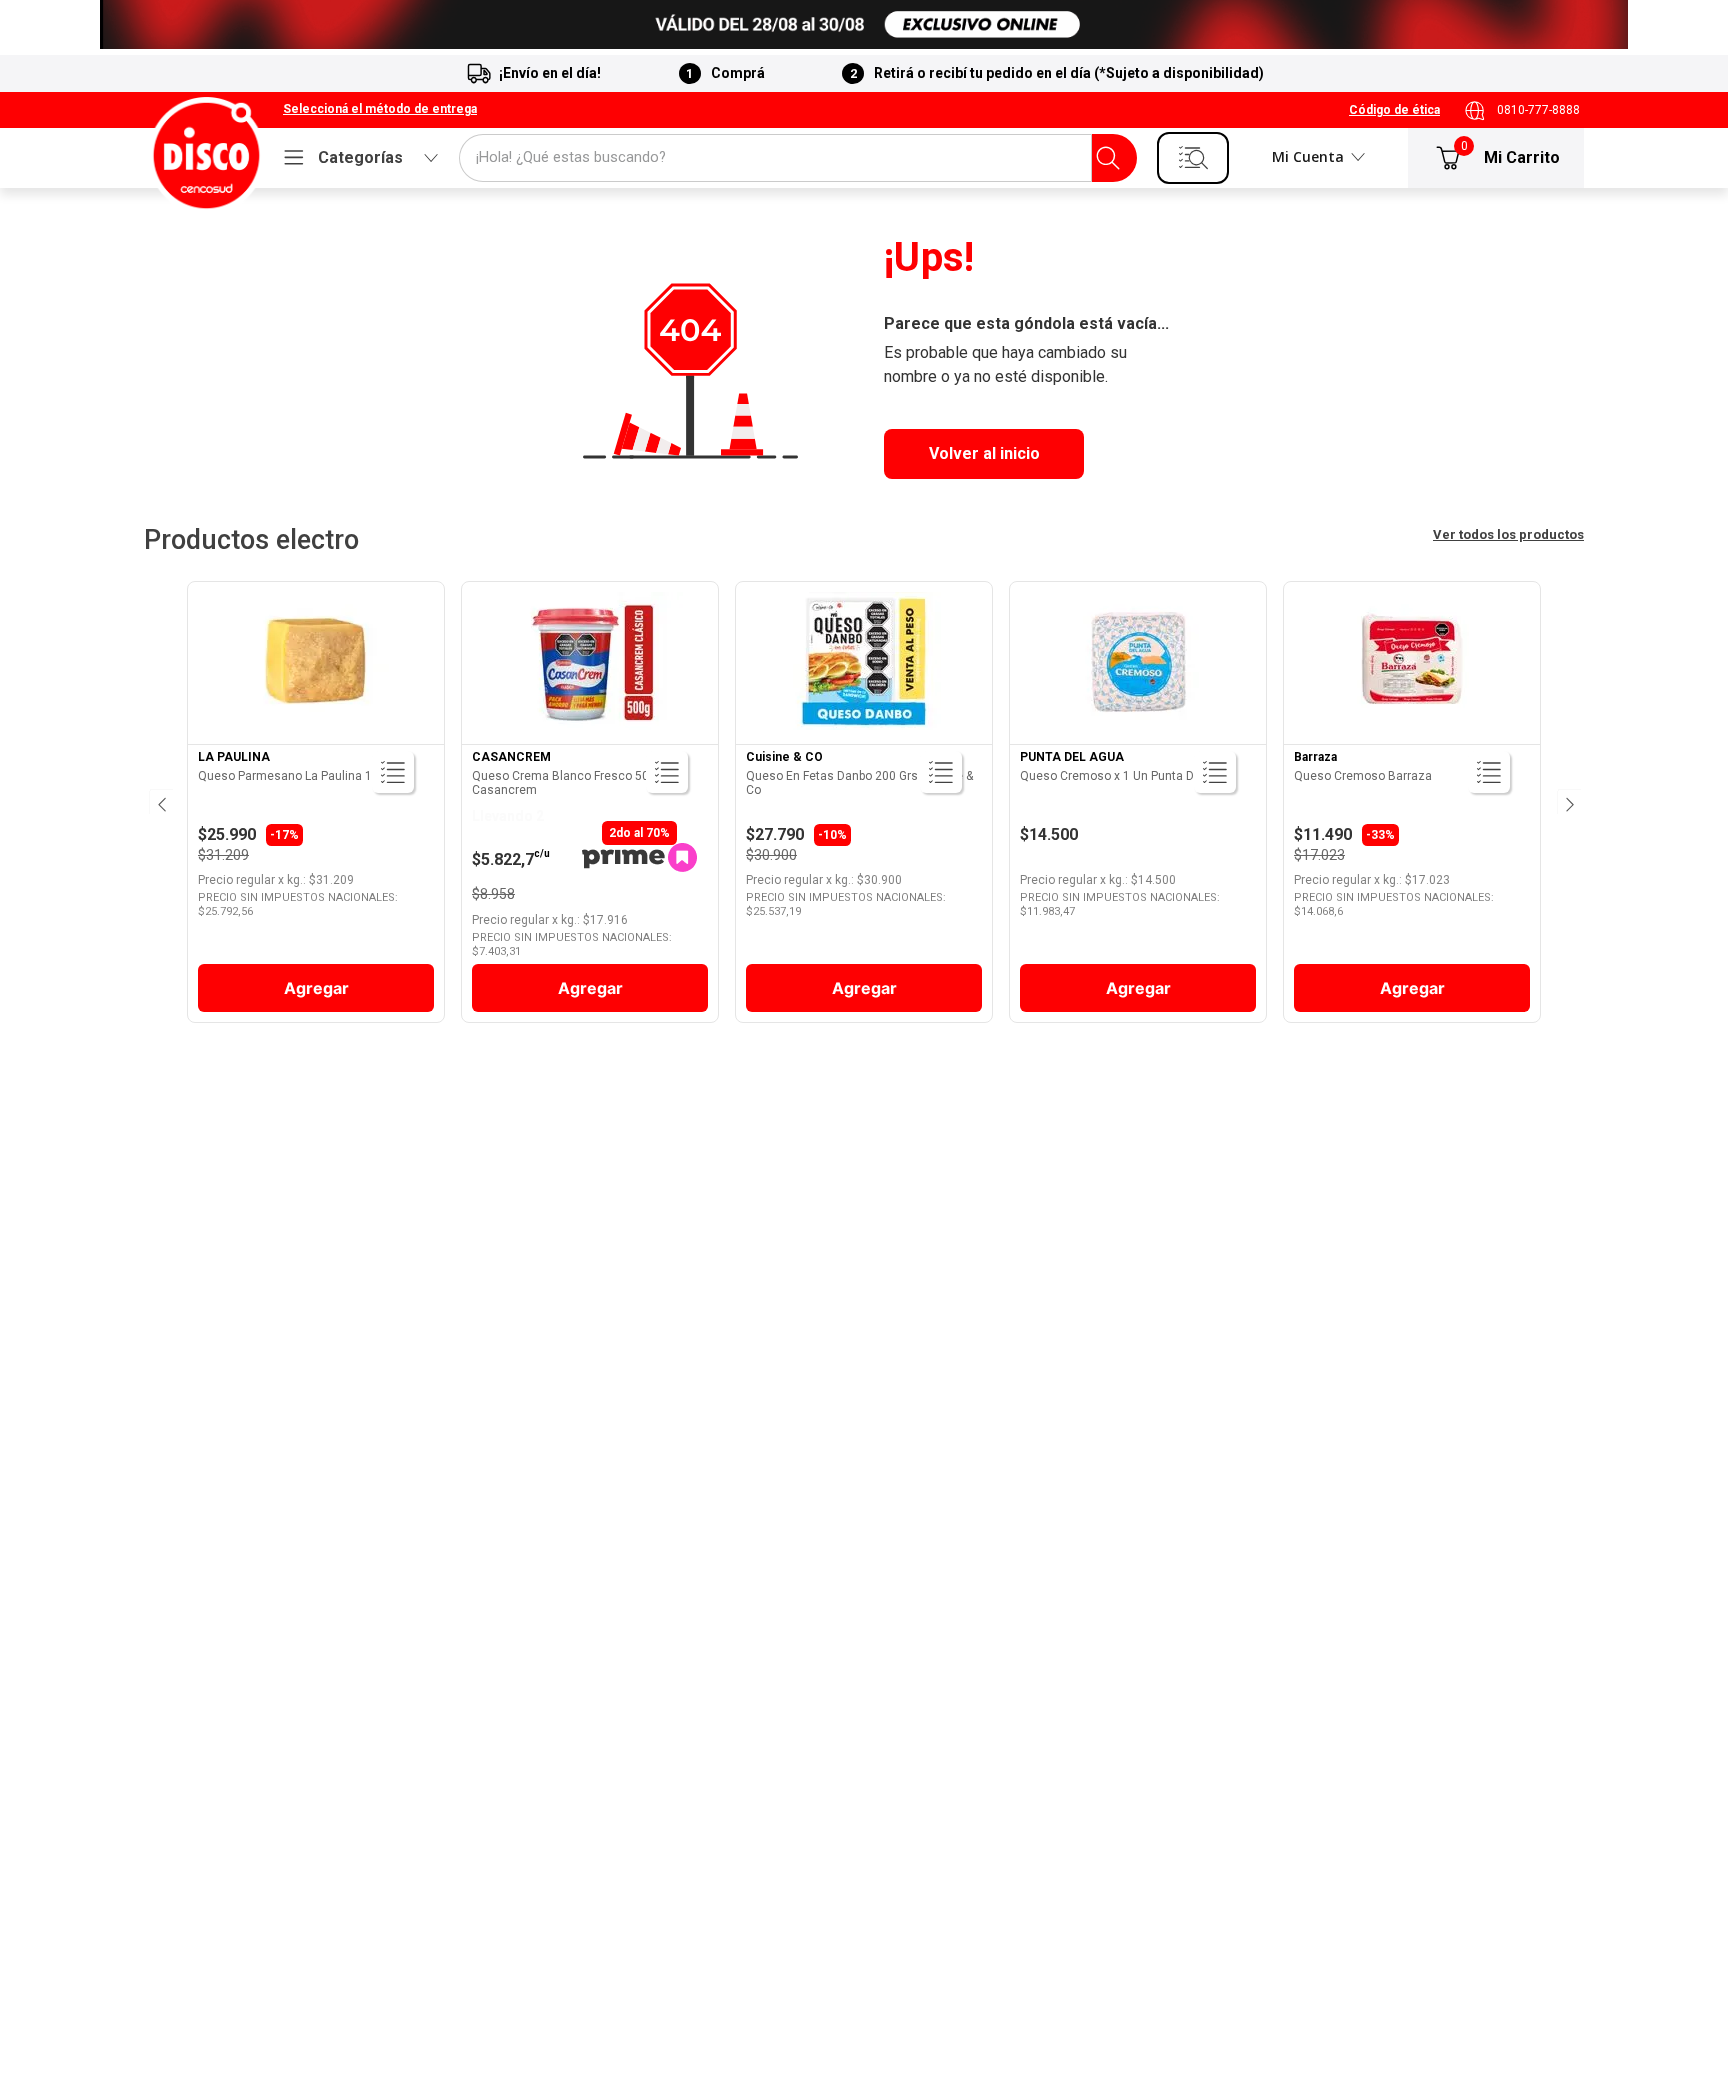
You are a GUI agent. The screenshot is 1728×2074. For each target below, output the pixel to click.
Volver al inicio (984, 453)
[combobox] (798, 158)
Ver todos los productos (1508, 534)
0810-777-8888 (1538, 110)
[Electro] (864, 24)
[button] (380, 110)
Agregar (316, 988)
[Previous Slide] (160, 802)
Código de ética (1394, 110)
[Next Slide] (1568, 802)
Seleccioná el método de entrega (380, 109)
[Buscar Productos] (1108, 158)
